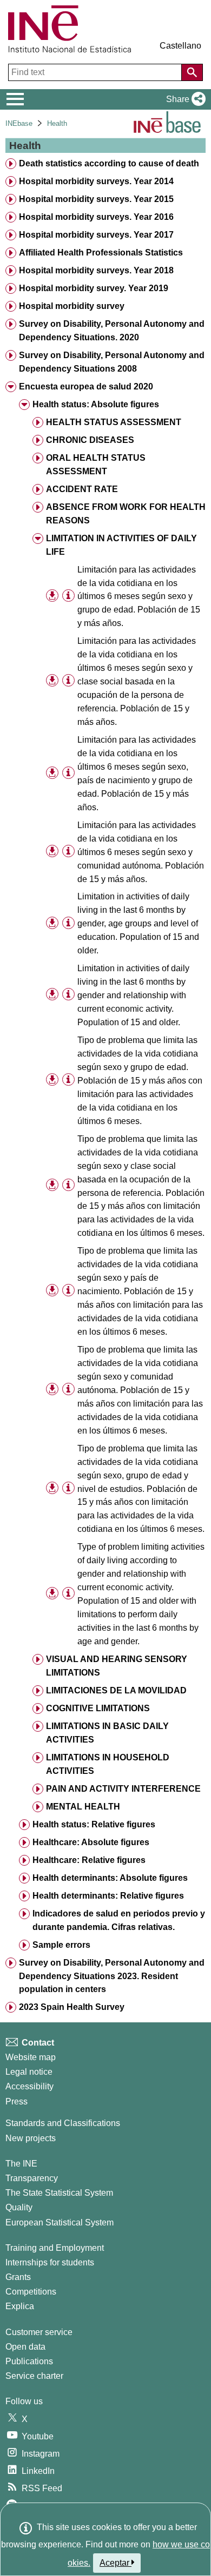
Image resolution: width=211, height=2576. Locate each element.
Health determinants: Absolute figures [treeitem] (110, 1878)
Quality (19, 2207)
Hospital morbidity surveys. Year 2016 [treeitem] (96, 217)
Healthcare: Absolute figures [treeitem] (91, 1842)
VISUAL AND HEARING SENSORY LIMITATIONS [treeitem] (117, 1666)
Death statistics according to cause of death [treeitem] (109, 163)
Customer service (39, 2332)
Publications (29, 2361)
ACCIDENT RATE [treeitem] (82, 489)
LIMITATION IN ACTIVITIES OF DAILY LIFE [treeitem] (121, 545)
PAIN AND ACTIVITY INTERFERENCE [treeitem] (123, 1789)
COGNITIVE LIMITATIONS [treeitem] (98, 1708)
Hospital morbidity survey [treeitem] (72, 306)
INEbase (19, 123)
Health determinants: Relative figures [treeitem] (108, 1896)
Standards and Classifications (63, 2123)
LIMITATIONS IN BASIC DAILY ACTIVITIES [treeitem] (107, 1733)
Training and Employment (55, 2248)
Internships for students (50, 2262)
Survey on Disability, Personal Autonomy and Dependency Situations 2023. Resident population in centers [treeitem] (112, 1976)
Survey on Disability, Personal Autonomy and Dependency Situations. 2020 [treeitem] (112, 331)
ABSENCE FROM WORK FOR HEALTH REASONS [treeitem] (126, 514)
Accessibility (29, 2086)
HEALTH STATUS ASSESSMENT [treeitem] (114, 422)
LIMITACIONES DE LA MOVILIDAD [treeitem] (116, 1690)
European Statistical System (60, 2222)
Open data (25, 2347)
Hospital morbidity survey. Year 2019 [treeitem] (94, 288)
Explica (20, 2306)
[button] (184, 99)
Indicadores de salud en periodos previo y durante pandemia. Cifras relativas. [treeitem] (119, 1920)
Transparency (32, 2178)
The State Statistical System (59, 2193)
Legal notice (29, 2072)
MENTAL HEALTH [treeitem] (83, 1807)
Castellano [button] (180, 46)
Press (17, 2101)
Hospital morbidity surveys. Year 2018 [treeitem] (96, 270)
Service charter (34, 2376)
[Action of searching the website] (192, 72)
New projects (31, 2138)
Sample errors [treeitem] (61, 1945)
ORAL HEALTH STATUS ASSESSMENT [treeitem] (96, 465)
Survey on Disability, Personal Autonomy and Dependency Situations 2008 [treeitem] (112, 362)
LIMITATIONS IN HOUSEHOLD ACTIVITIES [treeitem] (108, 1764)
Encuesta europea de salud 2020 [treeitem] (86, 386)
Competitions (31, 2292)
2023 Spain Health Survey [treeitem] (72, 2007)
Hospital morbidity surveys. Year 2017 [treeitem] (96, 235)
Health (57, 123)
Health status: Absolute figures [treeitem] (96, 404)
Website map (31, 2057)
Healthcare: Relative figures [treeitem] (89, 1860)
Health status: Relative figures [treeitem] (94, 1824)
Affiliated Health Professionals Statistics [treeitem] (101, 253)
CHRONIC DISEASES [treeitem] (90, 440)
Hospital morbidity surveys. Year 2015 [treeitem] (96, 199)
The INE (21, 2164)
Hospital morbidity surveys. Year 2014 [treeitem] (96, 181)
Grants (18, 2277)
